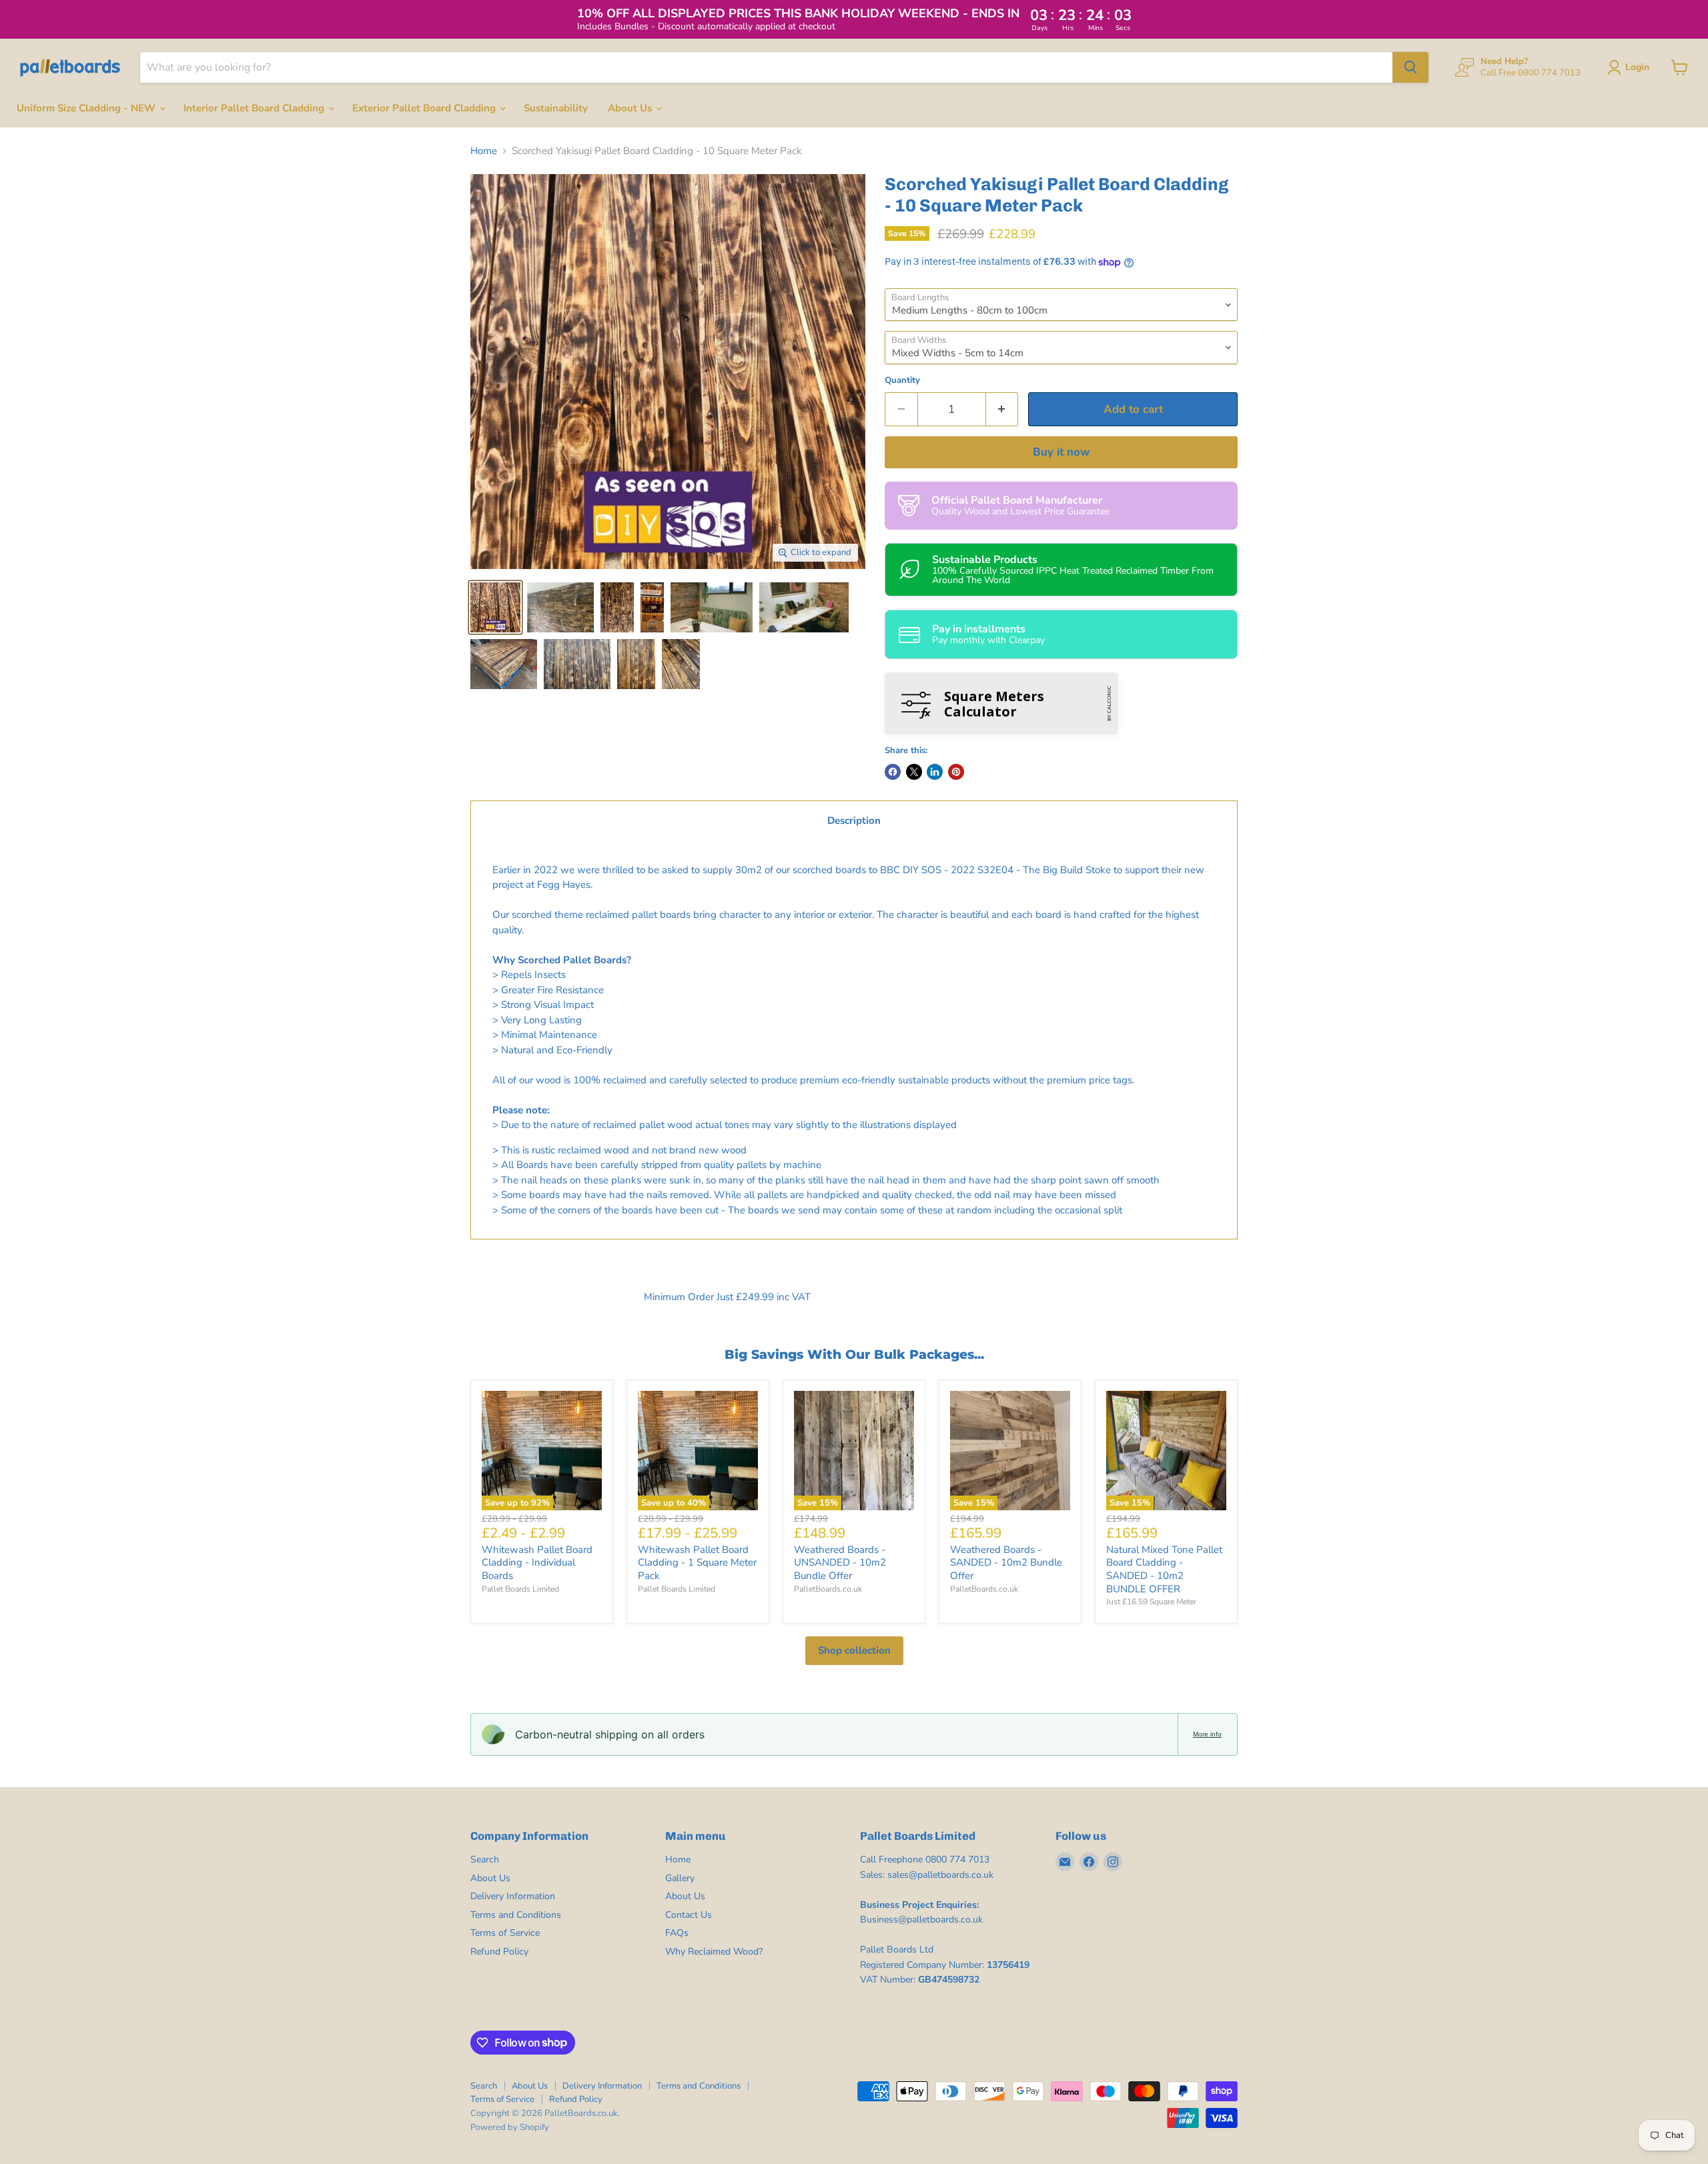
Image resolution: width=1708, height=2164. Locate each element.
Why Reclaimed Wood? (714, 1952)
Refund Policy (499, 1952)
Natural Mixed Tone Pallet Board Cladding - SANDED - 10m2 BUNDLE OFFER (1164, 1569)
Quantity (902, 381)
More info (1207, 1734)
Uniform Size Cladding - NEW (87, 108)
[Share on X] (914, 772)
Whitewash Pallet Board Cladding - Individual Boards (537, 1563)
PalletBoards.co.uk (828, 1589)
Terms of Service (505, 1933)
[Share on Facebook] (893, 772)
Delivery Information (513, 1896)
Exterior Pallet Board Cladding (425, 108)
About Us (631, 108)
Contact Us (689, 1915)
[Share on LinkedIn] (935, 772)
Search (485, 1859)
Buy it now (1061, 452)
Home (484, 151)
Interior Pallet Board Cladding (255, 108)
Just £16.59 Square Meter (1151, 1602)
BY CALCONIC (1109, 703)
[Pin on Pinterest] (956, 772)
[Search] (1410, 67)
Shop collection (854, 1650)
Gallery (680, 1878)
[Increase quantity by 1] (1002, 409)
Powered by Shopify (510, 2127)
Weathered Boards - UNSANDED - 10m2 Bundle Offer (840, 1563)
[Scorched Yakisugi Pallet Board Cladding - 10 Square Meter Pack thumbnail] (495, 607)
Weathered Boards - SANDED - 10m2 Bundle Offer (1006, 1563)
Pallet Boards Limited (520, 1589)
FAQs (677, 1933)
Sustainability (556, 108)
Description (854, 821)
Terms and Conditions (516, 1915)
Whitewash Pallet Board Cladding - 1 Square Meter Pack (697, 1563)
